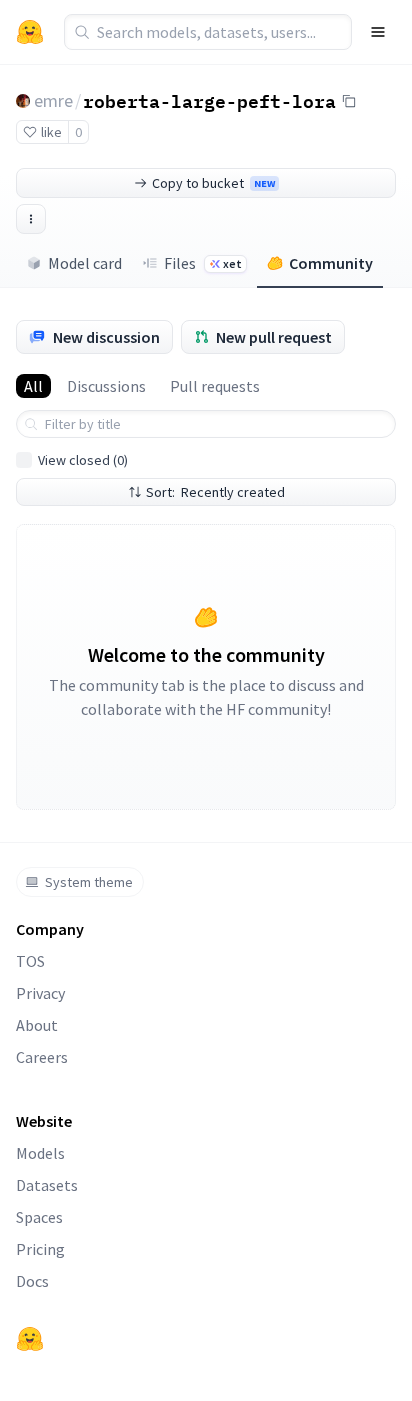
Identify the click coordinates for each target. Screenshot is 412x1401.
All (33, 386)
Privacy (40, 993)
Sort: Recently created (215, 492)
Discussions (106, 386)
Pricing (40, 1249)
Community (331, 263)
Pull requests (215, 386)
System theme (89, 882)
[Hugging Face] (30, 1339)
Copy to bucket (213, 183)
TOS (30, 961)
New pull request (274, 337)
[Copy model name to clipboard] (349, 101)
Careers (42, 1057)
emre (53, 100)
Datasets (47, 1185)
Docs (32, 1281)
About (37, 1025)
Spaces (39, 1217)
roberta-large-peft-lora (209, 100)
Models (40, 1153)
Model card (85, 263)
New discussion (106, 337)
